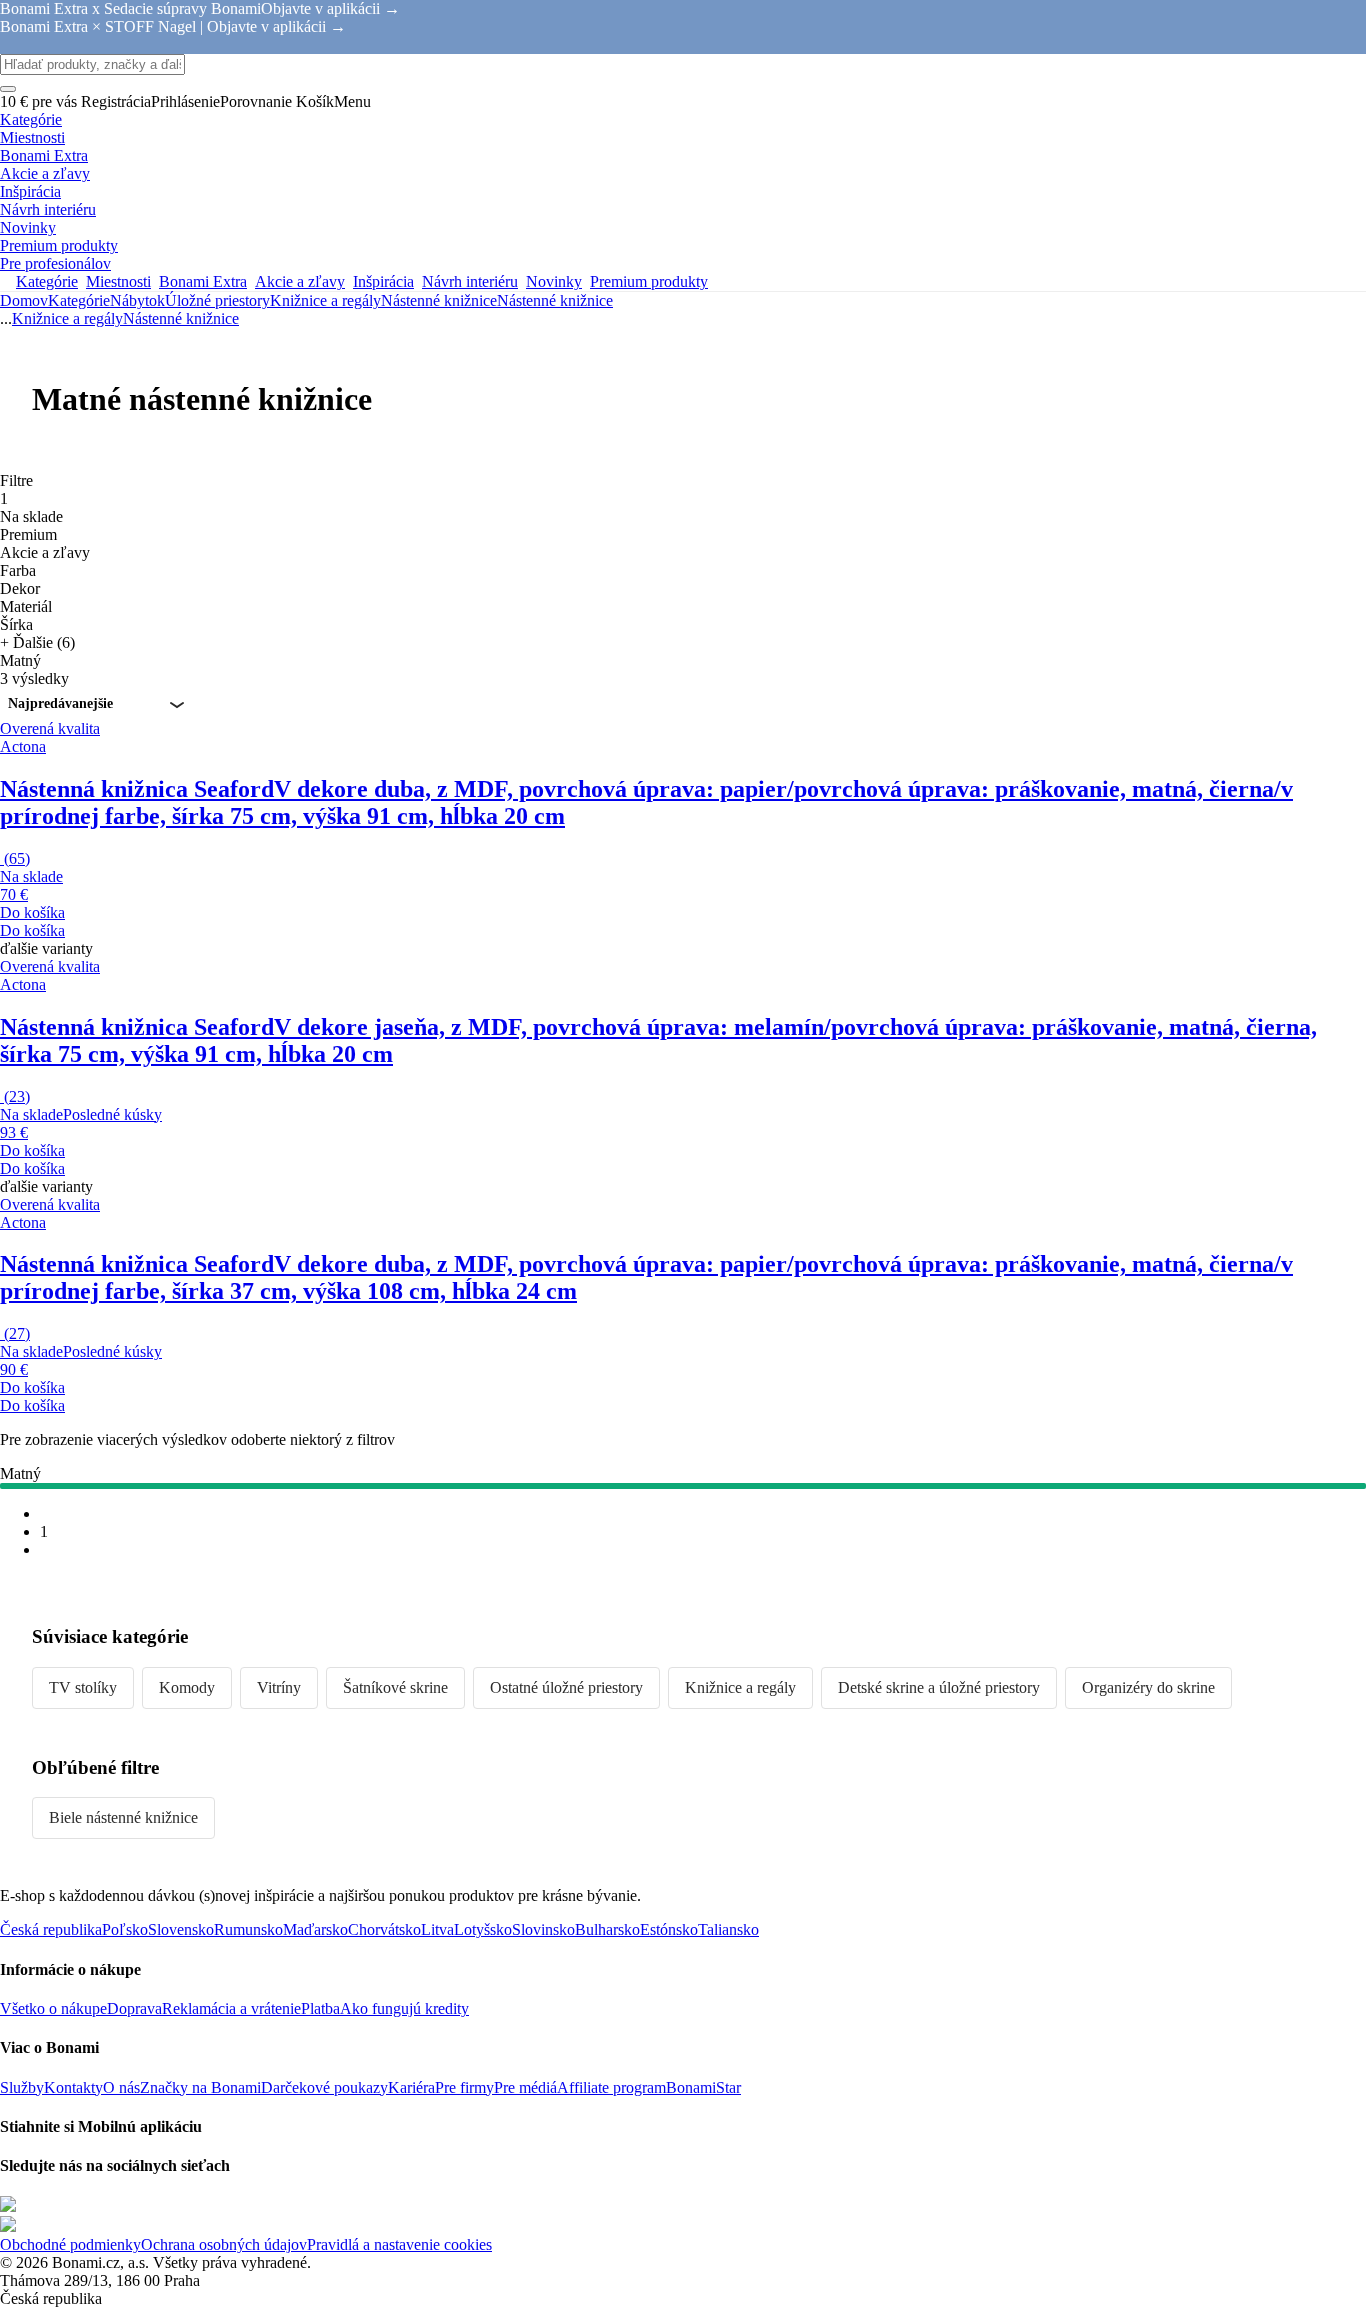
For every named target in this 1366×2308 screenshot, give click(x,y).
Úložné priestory (217, 300)
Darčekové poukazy (324, 2087)
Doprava (134, 2008)
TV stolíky (83, 1687)
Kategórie (79, 300)
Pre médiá (525, 2087)
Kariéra (411, 2087)
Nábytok (137, 300)
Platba (320, 2008)
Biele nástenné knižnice (123, 1817)
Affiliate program (611, 2087)
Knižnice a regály (325, 300)
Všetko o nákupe (53, 2008)
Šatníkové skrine (395, 1687)
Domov (24, 300)
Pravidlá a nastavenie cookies (399, 2244)
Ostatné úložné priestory (566, 1687)
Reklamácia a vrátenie (231, 2008)
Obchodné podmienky (70, 2244)
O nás (121, 2087)
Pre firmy (464, 2087)
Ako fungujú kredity (404, 2008)
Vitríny (279, 1687)
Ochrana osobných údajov (224, 2244)
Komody (187, 1687)
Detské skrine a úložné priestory (939, 1687)
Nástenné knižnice (555, 300)
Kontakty (73, 2087)
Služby (22, 2087)
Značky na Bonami (200, 2087)
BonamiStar (703, 2087)
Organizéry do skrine (1148, 1687)
